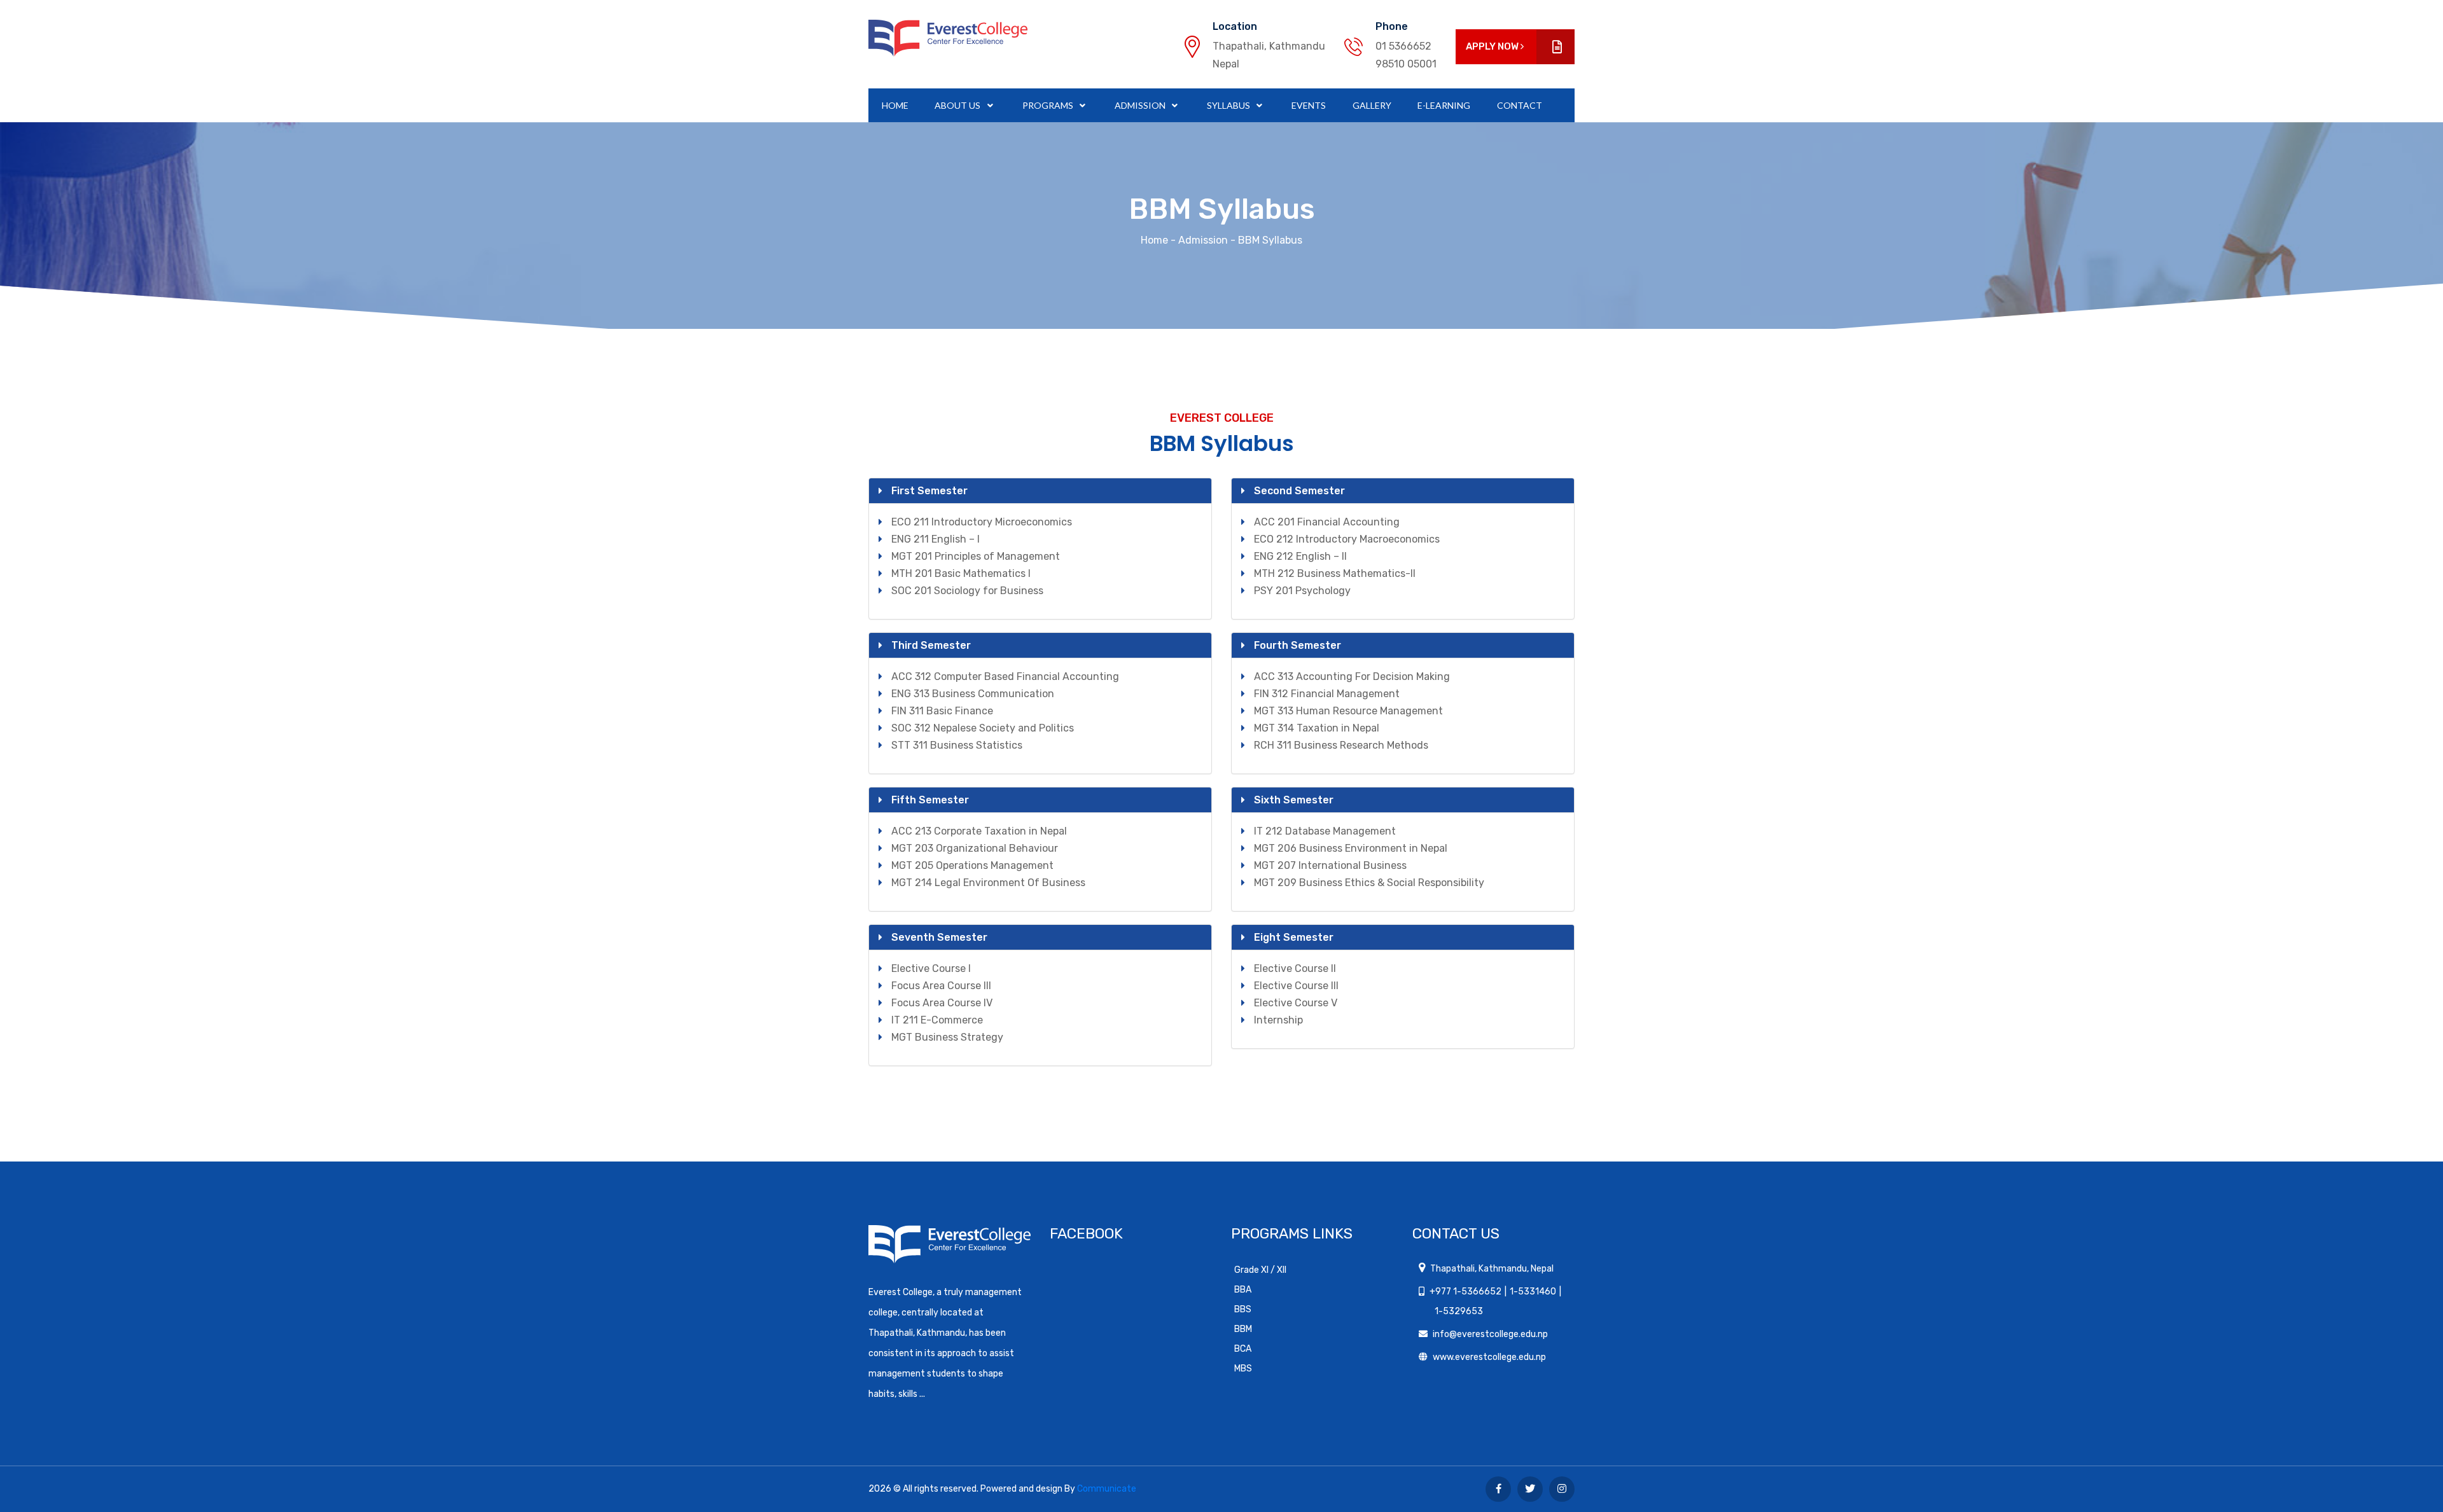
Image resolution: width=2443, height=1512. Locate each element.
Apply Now (1493, 46)
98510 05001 (1406, 64)
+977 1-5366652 (1465, 1292)
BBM (1243, 1329)
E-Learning (1444, 105)
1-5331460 (1533, 1292)
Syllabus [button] (1229, 105)
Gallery (1372, 105)
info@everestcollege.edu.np (1490, 1334)
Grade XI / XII (1260, 1270)
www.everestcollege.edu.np (1489, 1357)
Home (895, 105)
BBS (1243, 1309)
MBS (1243, 1369)
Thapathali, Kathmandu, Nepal (1492, 1269)
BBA (1243, 1290)
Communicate (1107, 1489)
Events (1309, 105)
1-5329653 (1459, 1311)
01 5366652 (1403, 46)
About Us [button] (958, 105)
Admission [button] (1141, 105)
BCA (1243, 1349)
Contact (1520, 105)
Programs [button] (1049, 105)
